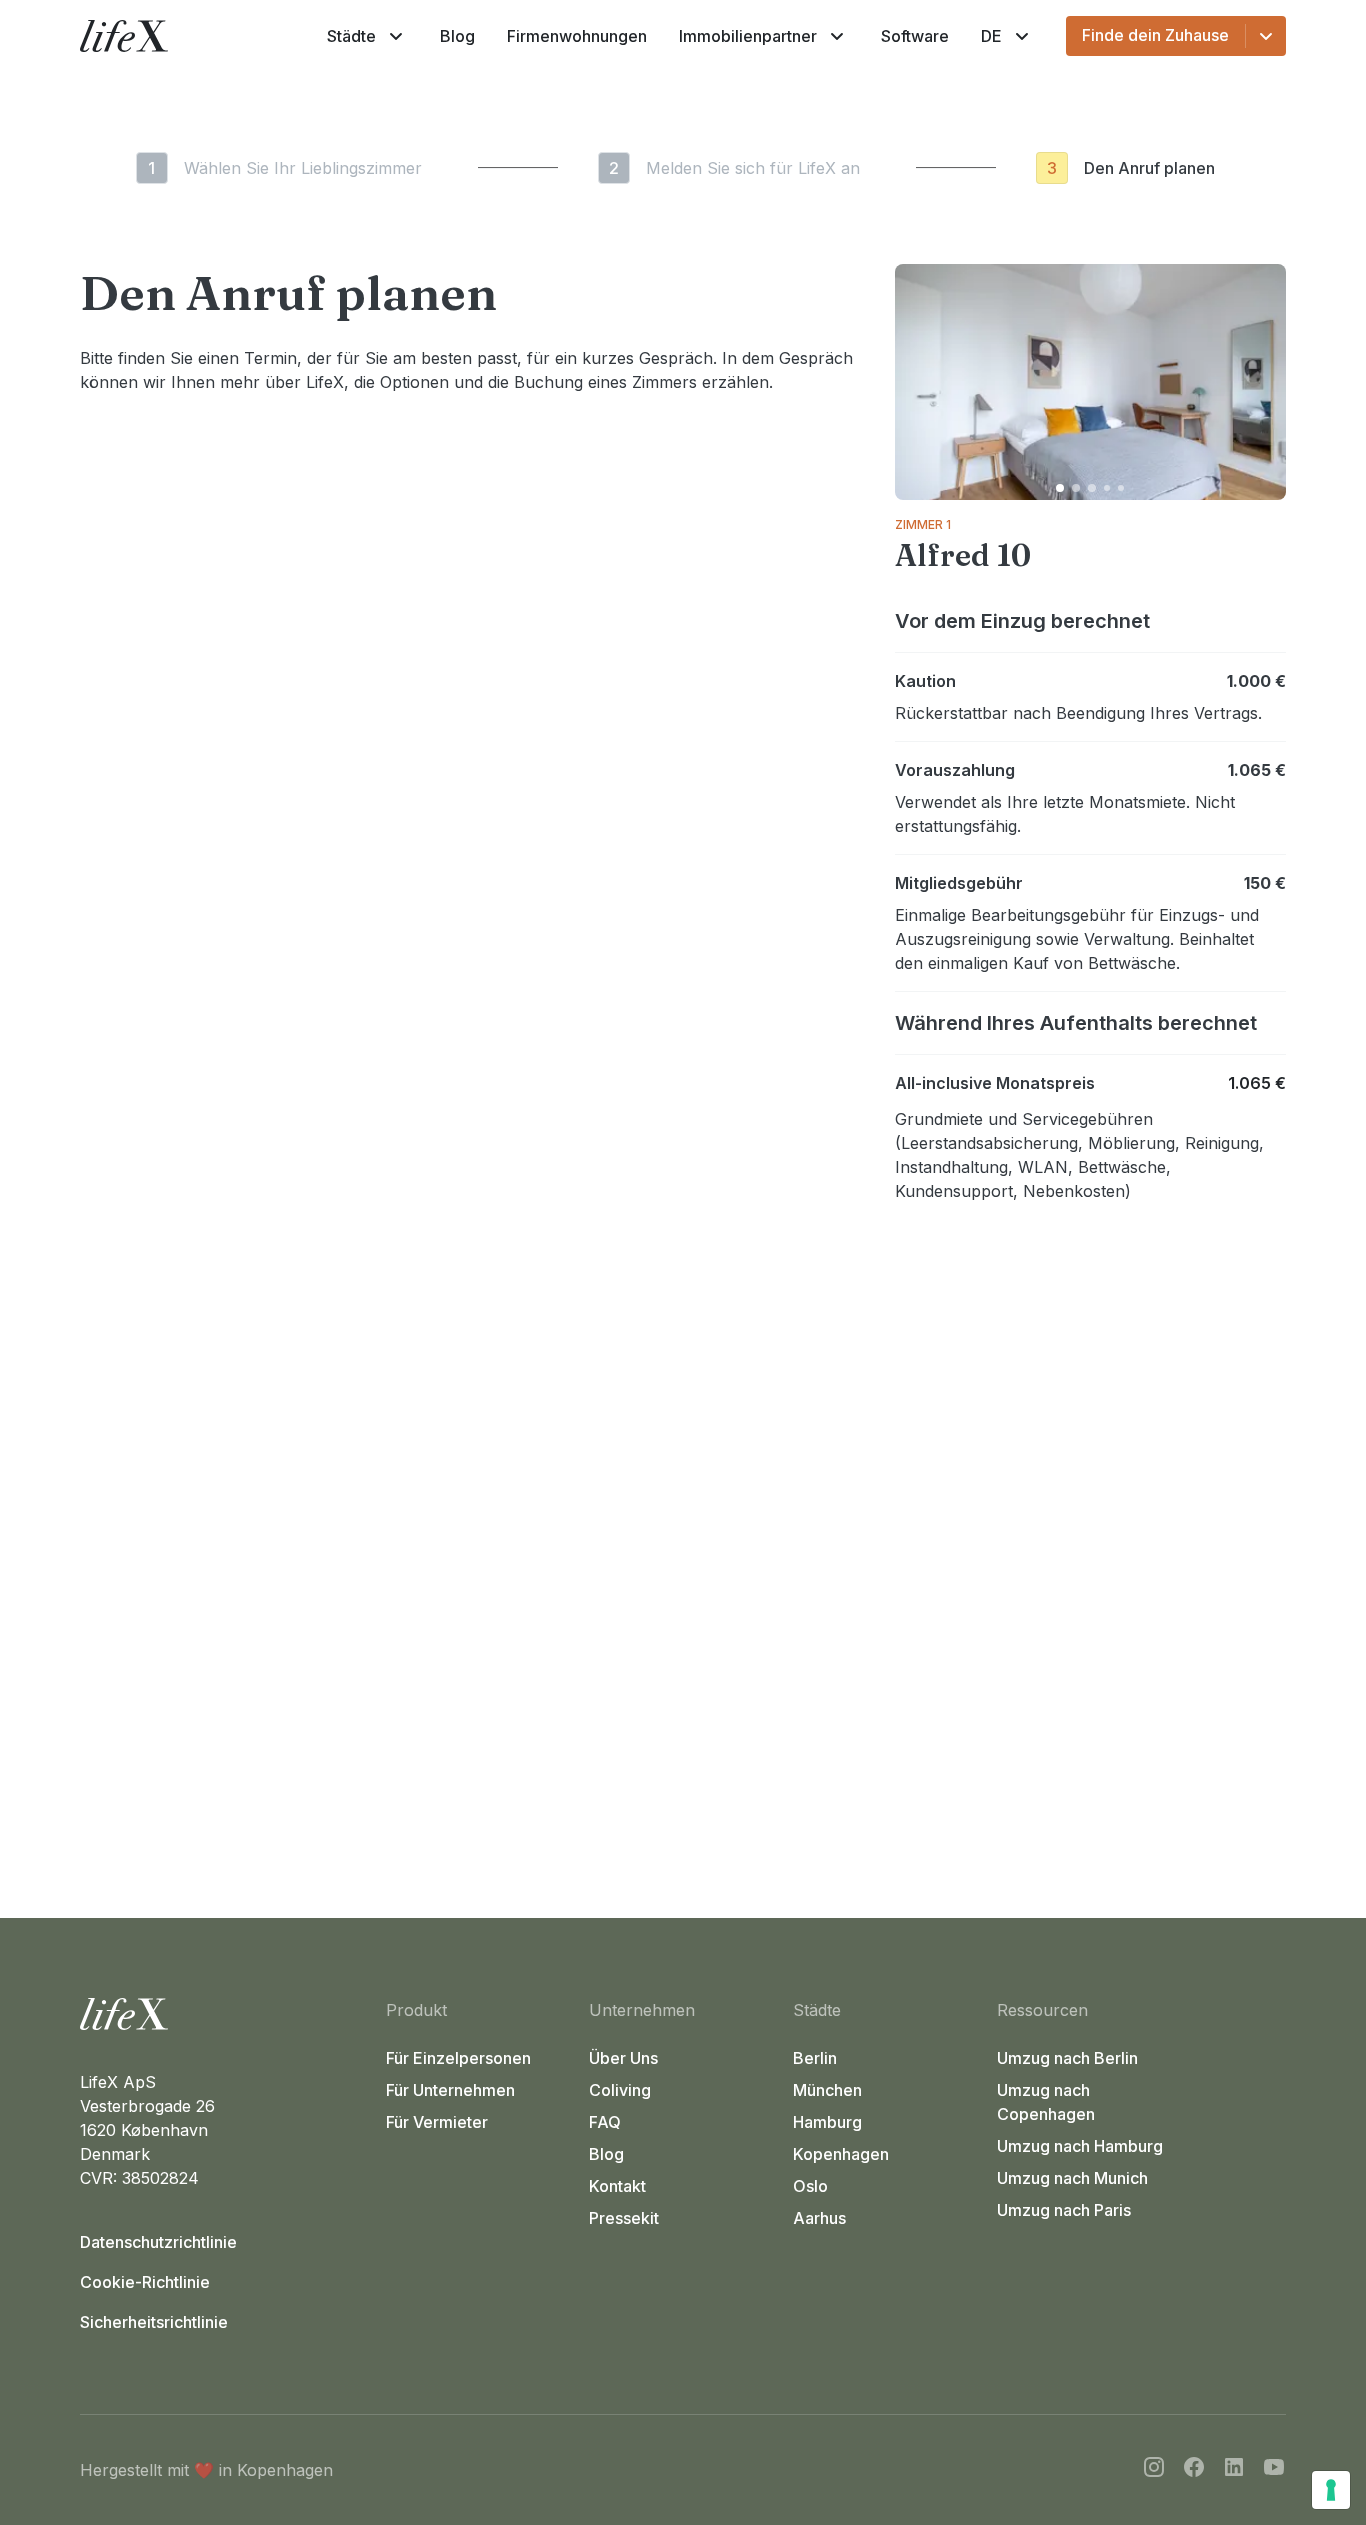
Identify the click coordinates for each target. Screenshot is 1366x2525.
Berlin (815, 2058)
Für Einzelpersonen (458, 2058)
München (827, 2090)
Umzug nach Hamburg (1080, 2146)
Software (915, 36)
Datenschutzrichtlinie (158, 2242)
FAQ (605, 2122)
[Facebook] (1194, 2470)
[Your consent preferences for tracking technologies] (1331, 2490)
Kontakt (617, 2186)
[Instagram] (1154, 2470)
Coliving (620, 2090)
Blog (457, 36)
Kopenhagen (841, 2154)
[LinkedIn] (1234, 2470)
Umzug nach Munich (1072, 2178)
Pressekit (624, 2218)
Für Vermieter (437, 2122)
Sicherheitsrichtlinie (154, 2322)
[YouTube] (1274, 2470)
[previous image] (919, 382)
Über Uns (623, 2058)
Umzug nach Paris (1064, 2210)
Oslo (810, 2186)
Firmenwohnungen (577, 36)
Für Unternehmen (450, 2090)
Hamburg (827, 2122)
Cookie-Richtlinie (145, 2282)
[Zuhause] (225, 2014)
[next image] (1262, 382)
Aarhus (819, 2218)
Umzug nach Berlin (1067, 2058)
